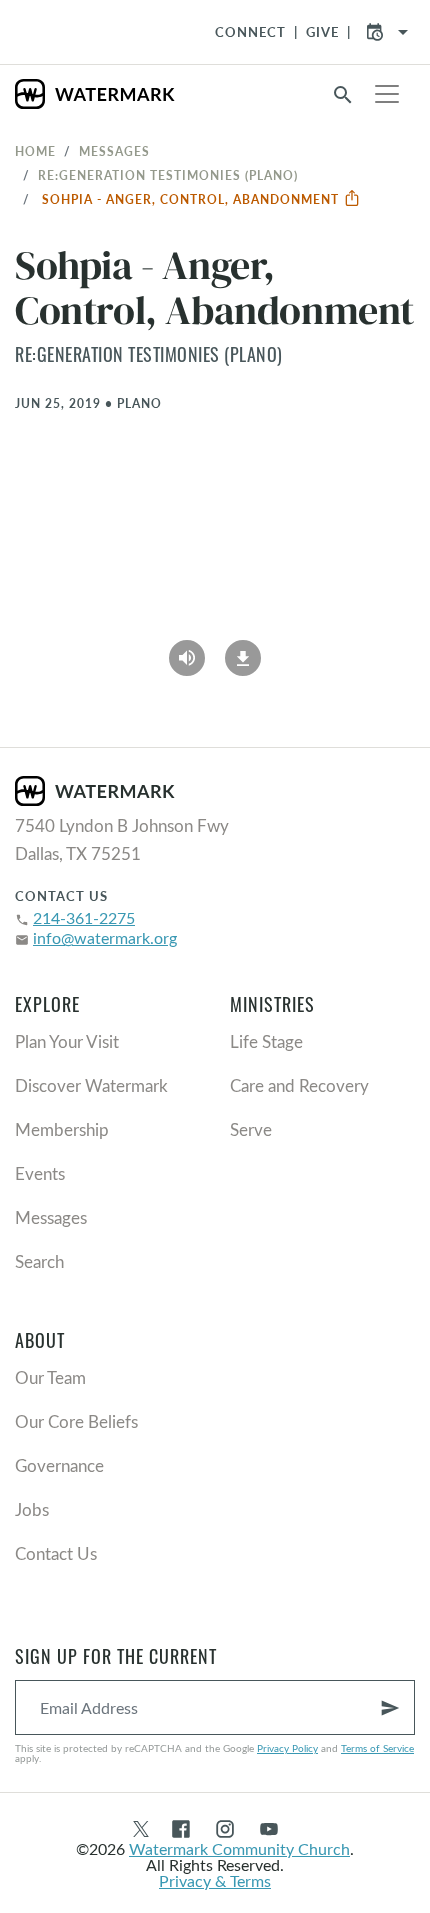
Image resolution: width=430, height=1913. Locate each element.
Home (35, 151)
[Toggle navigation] (387, 94)
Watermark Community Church (239, 1848)
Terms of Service (377, 1748)
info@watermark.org (105, 937)
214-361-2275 (84, 917)
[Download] (243, 651)
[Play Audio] (187, 651)
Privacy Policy (287, 1748)
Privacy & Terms (215, 1880)
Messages (114, 151)
